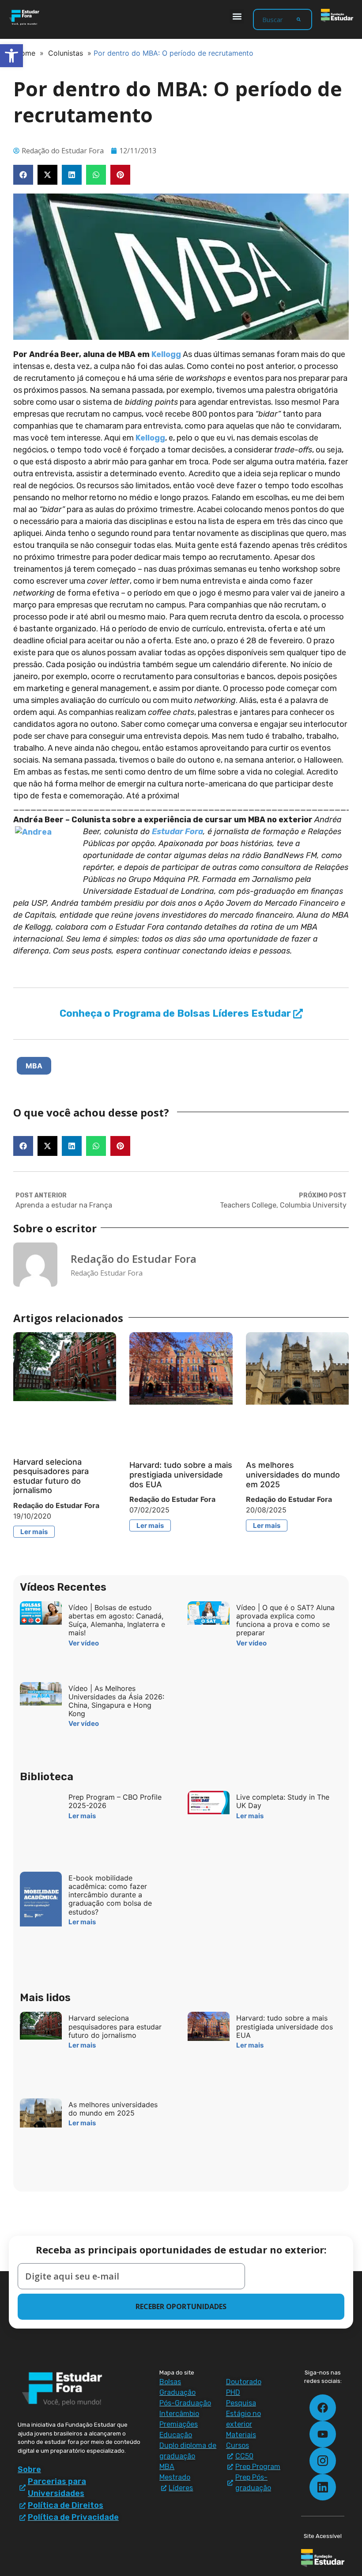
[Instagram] (323, 2461)
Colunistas (66, 53)
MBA (34, 1066)
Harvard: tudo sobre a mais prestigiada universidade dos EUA (181, 1474)
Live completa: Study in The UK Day (283, 1801)
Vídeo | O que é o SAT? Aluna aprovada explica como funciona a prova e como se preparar (285, 1620)
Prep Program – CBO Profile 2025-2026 (115, 1801)
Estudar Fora (177, 832)
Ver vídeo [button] (84, 1643)
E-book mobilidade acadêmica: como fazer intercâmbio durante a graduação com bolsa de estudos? (110, 1895)
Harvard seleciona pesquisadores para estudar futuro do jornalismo (51, 1476)
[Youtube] (323, 2434)
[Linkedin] (323, 2487)
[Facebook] (323, 2408)
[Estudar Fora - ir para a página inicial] (25, 17)
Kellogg (166, 354)
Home (25, 53)
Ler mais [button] (34, 1532)
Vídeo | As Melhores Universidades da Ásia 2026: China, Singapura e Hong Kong (116, 1701)
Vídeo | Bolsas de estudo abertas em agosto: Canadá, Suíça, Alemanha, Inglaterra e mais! (117, 1620)
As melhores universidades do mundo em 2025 (293, 1474)
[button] (237, 16)
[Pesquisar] (299, 19)
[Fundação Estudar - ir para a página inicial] (337, 15)
